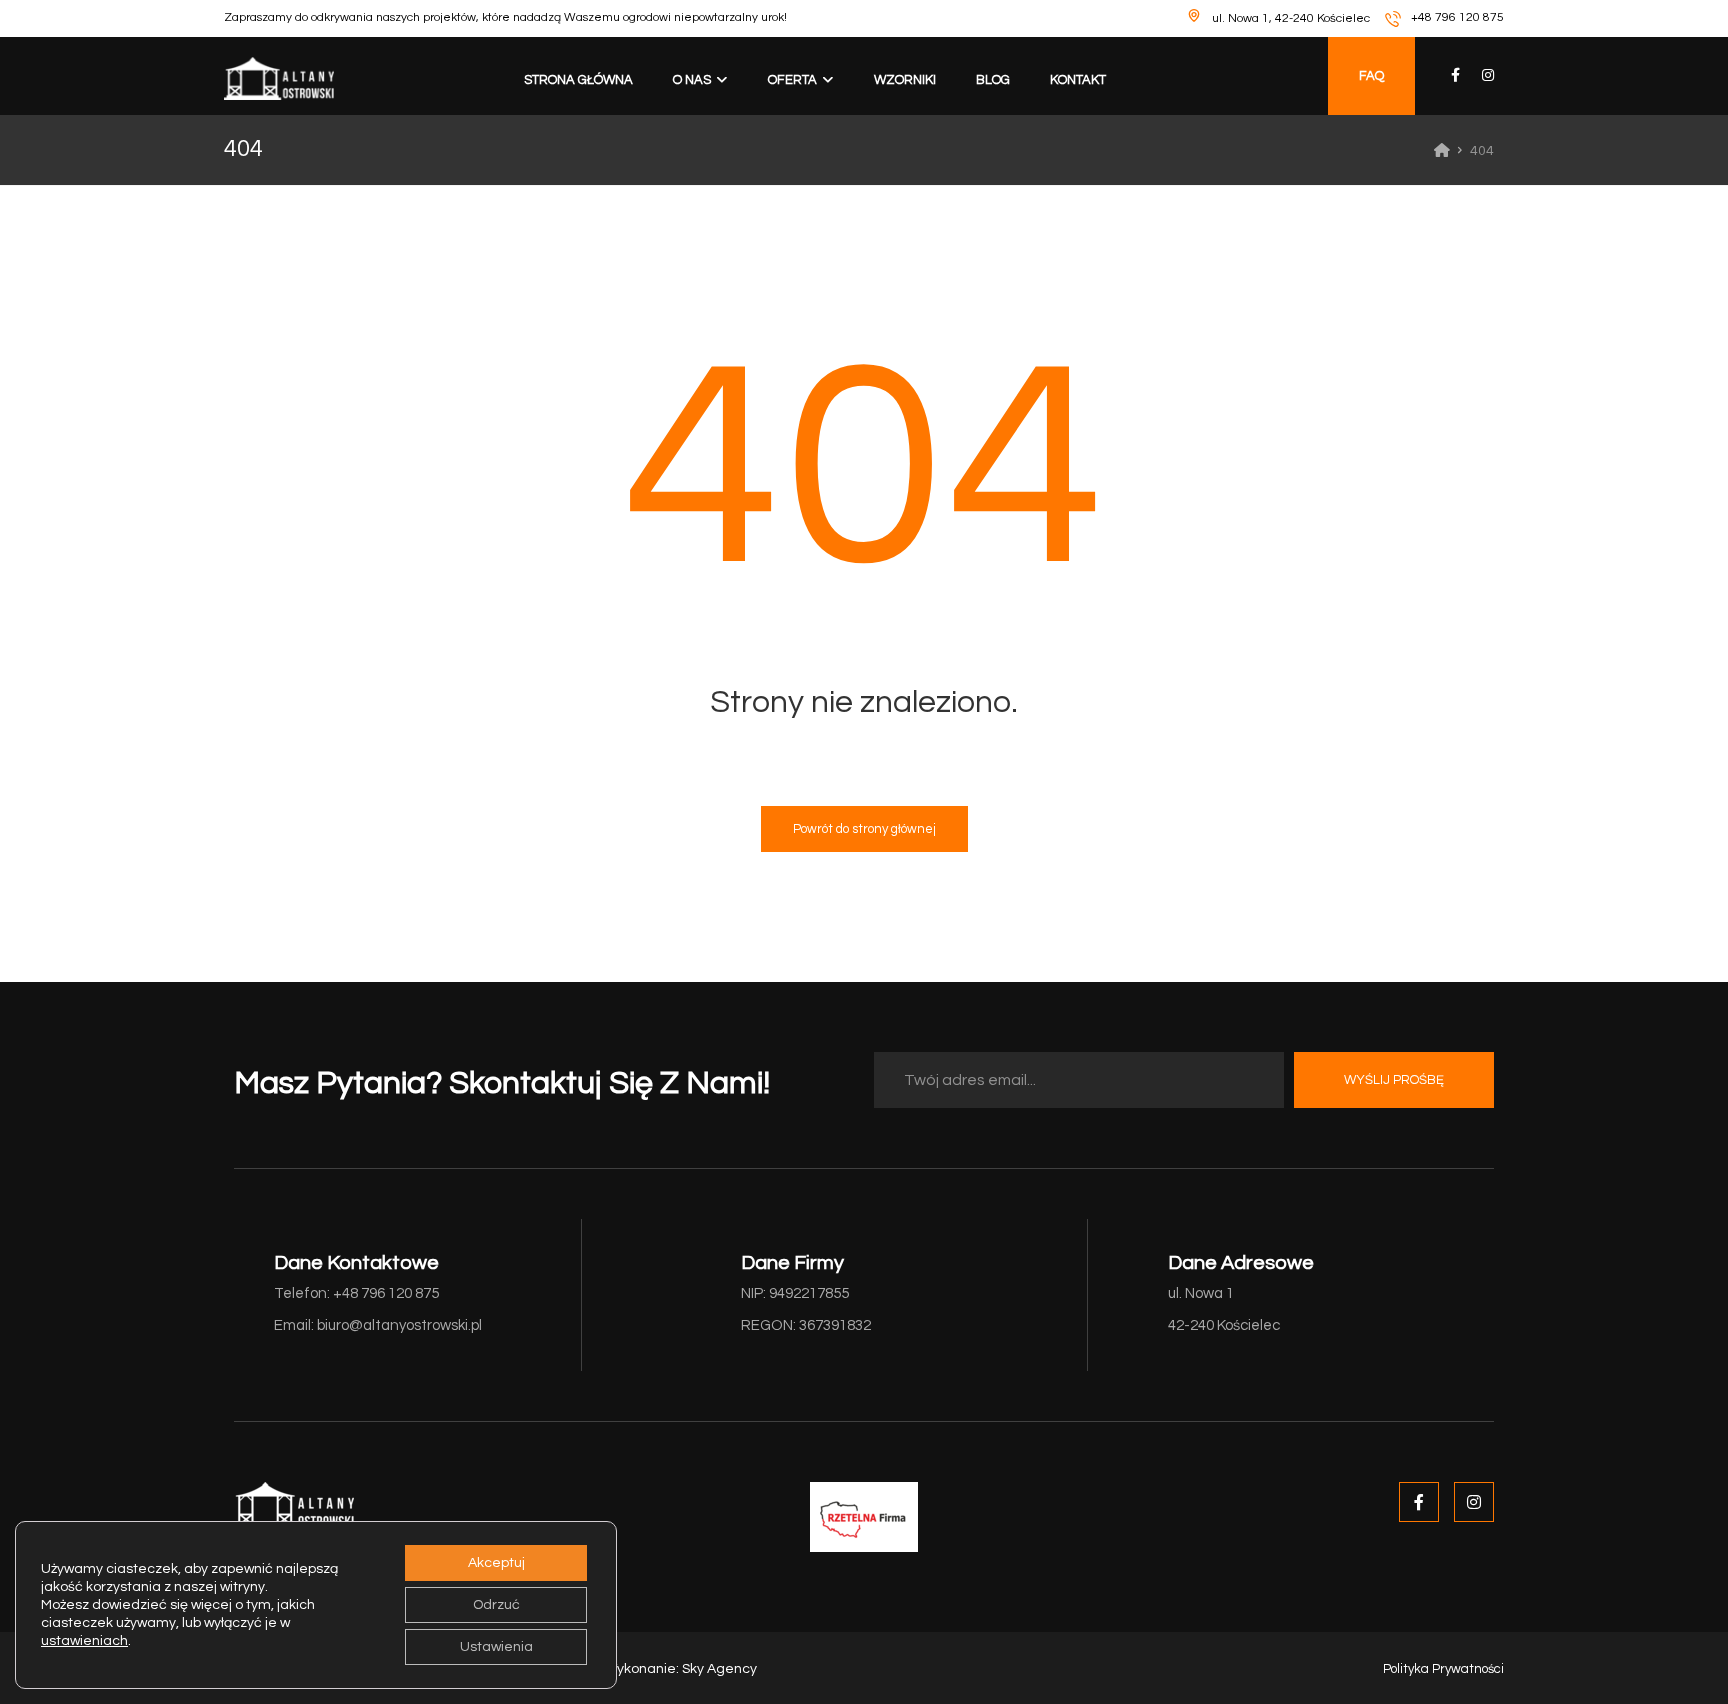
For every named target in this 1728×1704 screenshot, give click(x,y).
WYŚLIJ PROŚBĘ (1394, 1080)
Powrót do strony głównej (864, 829)
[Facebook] (1419, 1502)
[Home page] (1442, 151)
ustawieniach (84, 1641)
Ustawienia (496, 1647)
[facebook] (1456, 75)
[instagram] (1488, 75)
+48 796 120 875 (1457, 17)
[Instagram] (1474, 1502)
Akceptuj (496, 1563)
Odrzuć (496, 1605)
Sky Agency (719, 1669)
